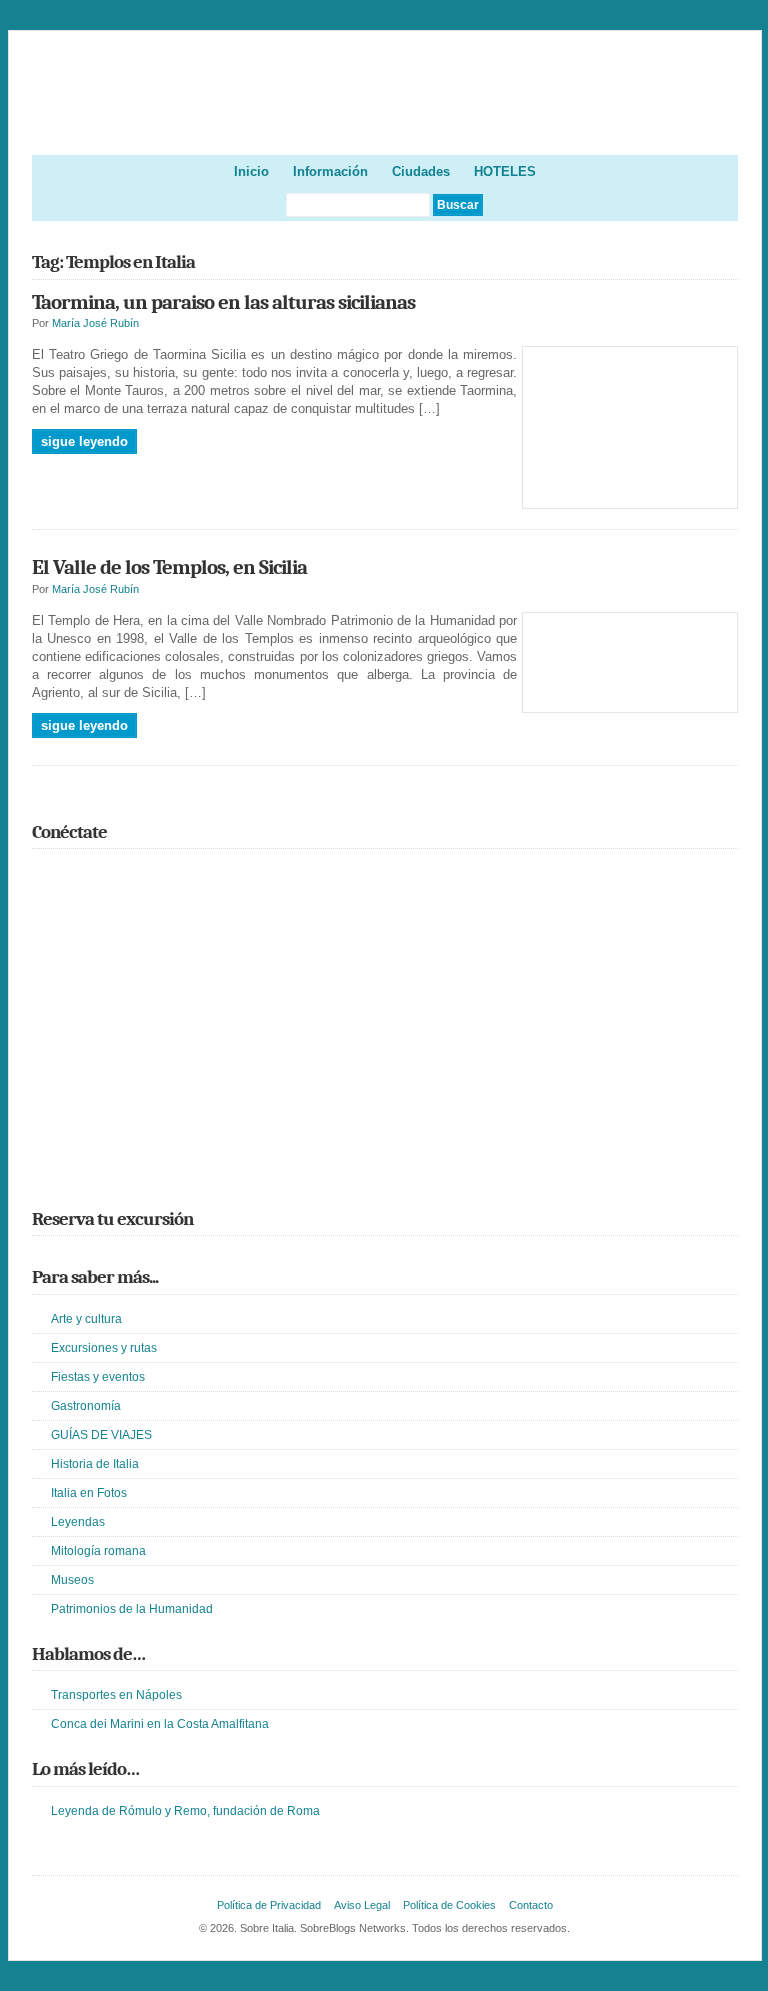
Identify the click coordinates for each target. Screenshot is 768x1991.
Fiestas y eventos (98, 1377)
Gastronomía (86, 1406)
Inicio (251, 171)
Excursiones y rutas (104, 1348)
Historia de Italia (95, 1464)
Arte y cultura (86, 1319)
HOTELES (505, 171)
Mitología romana (98, 1551)
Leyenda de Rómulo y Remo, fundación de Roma (185, 1811)
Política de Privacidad (269, 1905)
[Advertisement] (385, 1048)
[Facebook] (73, 876)
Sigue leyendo (84, 441)
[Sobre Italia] (385, 121)
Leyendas (78, 1522)
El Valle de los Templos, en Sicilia (169, 567)
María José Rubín (95, 323)
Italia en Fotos (89, 1493)
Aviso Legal (362, 1905)
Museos (72, 1580)
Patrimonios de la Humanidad (132, 1609)
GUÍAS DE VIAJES (101, 1435)
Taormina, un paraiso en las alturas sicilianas (223, 302)
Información (330, 171)
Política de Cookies (449, 1905)
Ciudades (421, 171)
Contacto (531, 1905)
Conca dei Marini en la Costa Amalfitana (160, 1724)
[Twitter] (44, 876)
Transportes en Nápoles (116, 1695)
